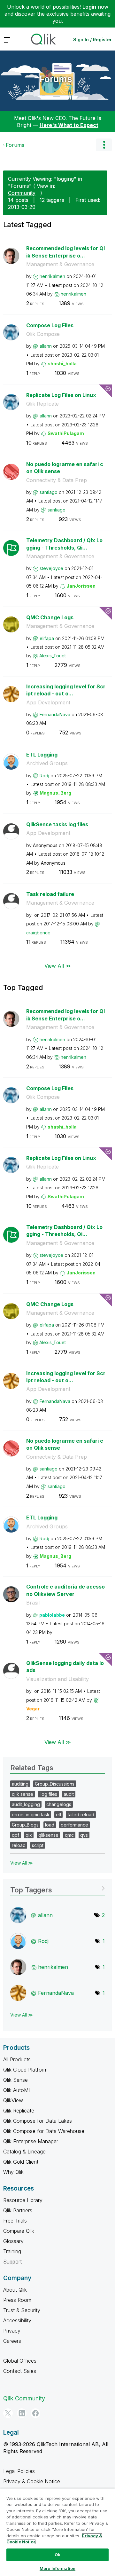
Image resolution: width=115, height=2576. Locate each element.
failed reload (81, 1815)
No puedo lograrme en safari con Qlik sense (65, 468)
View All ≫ (58, 966)
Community (22, 193)
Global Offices (20, 2361)
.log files (48, 1794)
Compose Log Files (50, 325)
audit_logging (26, 1804)
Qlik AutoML (17, 2090)
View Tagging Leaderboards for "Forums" (57, 1888)
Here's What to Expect (69, 125)
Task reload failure (50, 894)
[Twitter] (8, 2413)
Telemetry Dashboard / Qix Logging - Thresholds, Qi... (64, 544)
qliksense (48, 1835)
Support (12, 2262)
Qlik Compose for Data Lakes (38, 2121)
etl (58, 1815)
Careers (12, 2341)
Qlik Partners (18, 2210)
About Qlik (15, 2290)
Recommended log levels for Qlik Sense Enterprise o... (65, 252)
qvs (84, 1835)
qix (29, 1835)
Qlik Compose (43, 334)
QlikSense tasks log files (57, 824)
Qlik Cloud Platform (25, 2070)
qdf (15, 1835)
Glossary (13, 2241)
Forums (56, 79)
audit (69, 1794)
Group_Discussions (55, 1784)
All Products (17, 2059)
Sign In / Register (92, 40)
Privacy (12, 2331)
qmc (69, 1835)
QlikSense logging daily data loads (65, 1667)
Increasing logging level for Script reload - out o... (66, 690)
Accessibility (17, 2320)
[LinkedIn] (22, 2413)
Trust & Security (22, 2310)
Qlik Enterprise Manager (31, 2141)
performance (74, 1825)
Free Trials (15, 2221)
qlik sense (23, 1794)
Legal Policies (19, 2471)
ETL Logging (42, 755)
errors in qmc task (31, 1815)
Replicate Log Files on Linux (61, 395)
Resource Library (23, 2200)
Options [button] (104, 145)
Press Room (17, 2300)
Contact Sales (20, 2371)
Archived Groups (47, 763)
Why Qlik (13, 2172)
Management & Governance (60, 264)
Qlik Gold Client (21, 2162)
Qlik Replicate (42, 404)
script (38, 1845)
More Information (57, 2568)
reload (19, 1845)
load (50, 1825)
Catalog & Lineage (24, 2152)
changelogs (59, 1804)
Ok (57, 2555)
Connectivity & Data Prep (57, 480)
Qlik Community (24, 2398)
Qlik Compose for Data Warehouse (44, 2131)
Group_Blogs (25, 1825)
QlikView (13, 2100)
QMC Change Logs (50, 617)
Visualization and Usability (57, 1679)
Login (89, 7)
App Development (48, 702)
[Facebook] (35, 2413)
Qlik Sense (15, 2080)
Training (12, 2251)
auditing (20, 1784)
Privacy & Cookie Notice (32, 2481)
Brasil (33, 1603)
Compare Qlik (19, 2231)
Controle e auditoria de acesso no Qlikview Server (65, 1590)
